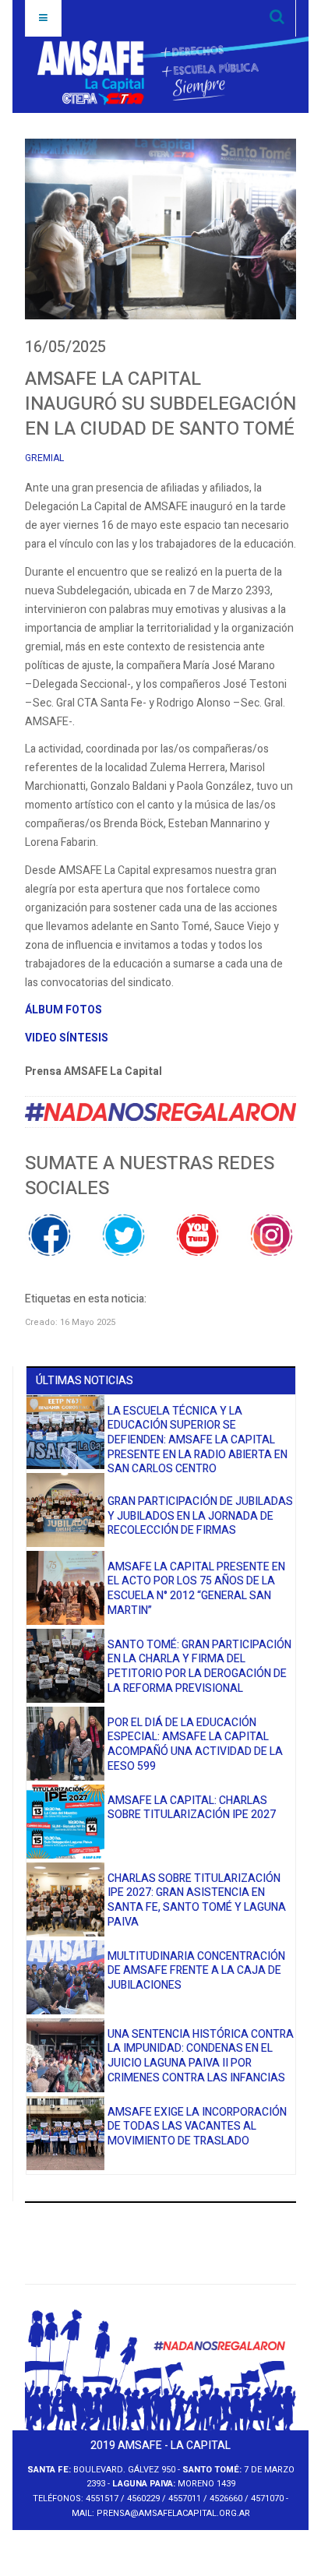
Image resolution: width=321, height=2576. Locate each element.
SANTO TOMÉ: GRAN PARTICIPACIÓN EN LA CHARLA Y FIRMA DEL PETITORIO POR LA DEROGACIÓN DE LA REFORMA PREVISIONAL (199, 1667)
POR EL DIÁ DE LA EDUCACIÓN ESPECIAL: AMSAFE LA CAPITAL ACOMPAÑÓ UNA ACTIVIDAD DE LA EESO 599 (195, 1744)
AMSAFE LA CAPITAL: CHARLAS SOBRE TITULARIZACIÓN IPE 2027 (192, 1808)
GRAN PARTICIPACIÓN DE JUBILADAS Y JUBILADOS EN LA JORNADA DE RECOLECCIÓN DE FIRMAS (200, 1516)
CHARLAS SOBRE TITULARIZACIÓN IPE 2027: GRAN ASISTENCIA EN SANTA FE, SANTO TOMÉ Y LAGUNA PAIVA (197, 1900)
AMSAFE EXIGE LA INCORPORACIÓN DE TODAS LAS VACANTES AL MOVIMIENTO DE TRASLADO (197, 2127)
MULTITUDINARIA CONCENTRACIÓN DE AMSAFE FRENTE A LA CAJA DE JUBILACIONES (196, 1971)
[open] (43, 18)
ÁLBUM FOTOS (63, 1010)
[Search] (277, 18)
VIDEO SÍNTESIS (67, 1038)
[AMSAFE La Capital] (148, 73)
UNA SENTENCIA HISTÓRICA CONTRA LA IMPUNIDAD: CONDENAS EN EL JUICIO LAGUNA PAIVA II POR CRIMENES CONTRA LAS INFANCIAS (201, 2056)
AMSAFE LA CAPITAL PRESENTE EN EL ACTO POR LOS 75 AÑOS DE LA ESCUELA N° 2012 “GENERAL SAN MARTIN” (196, 1589)
